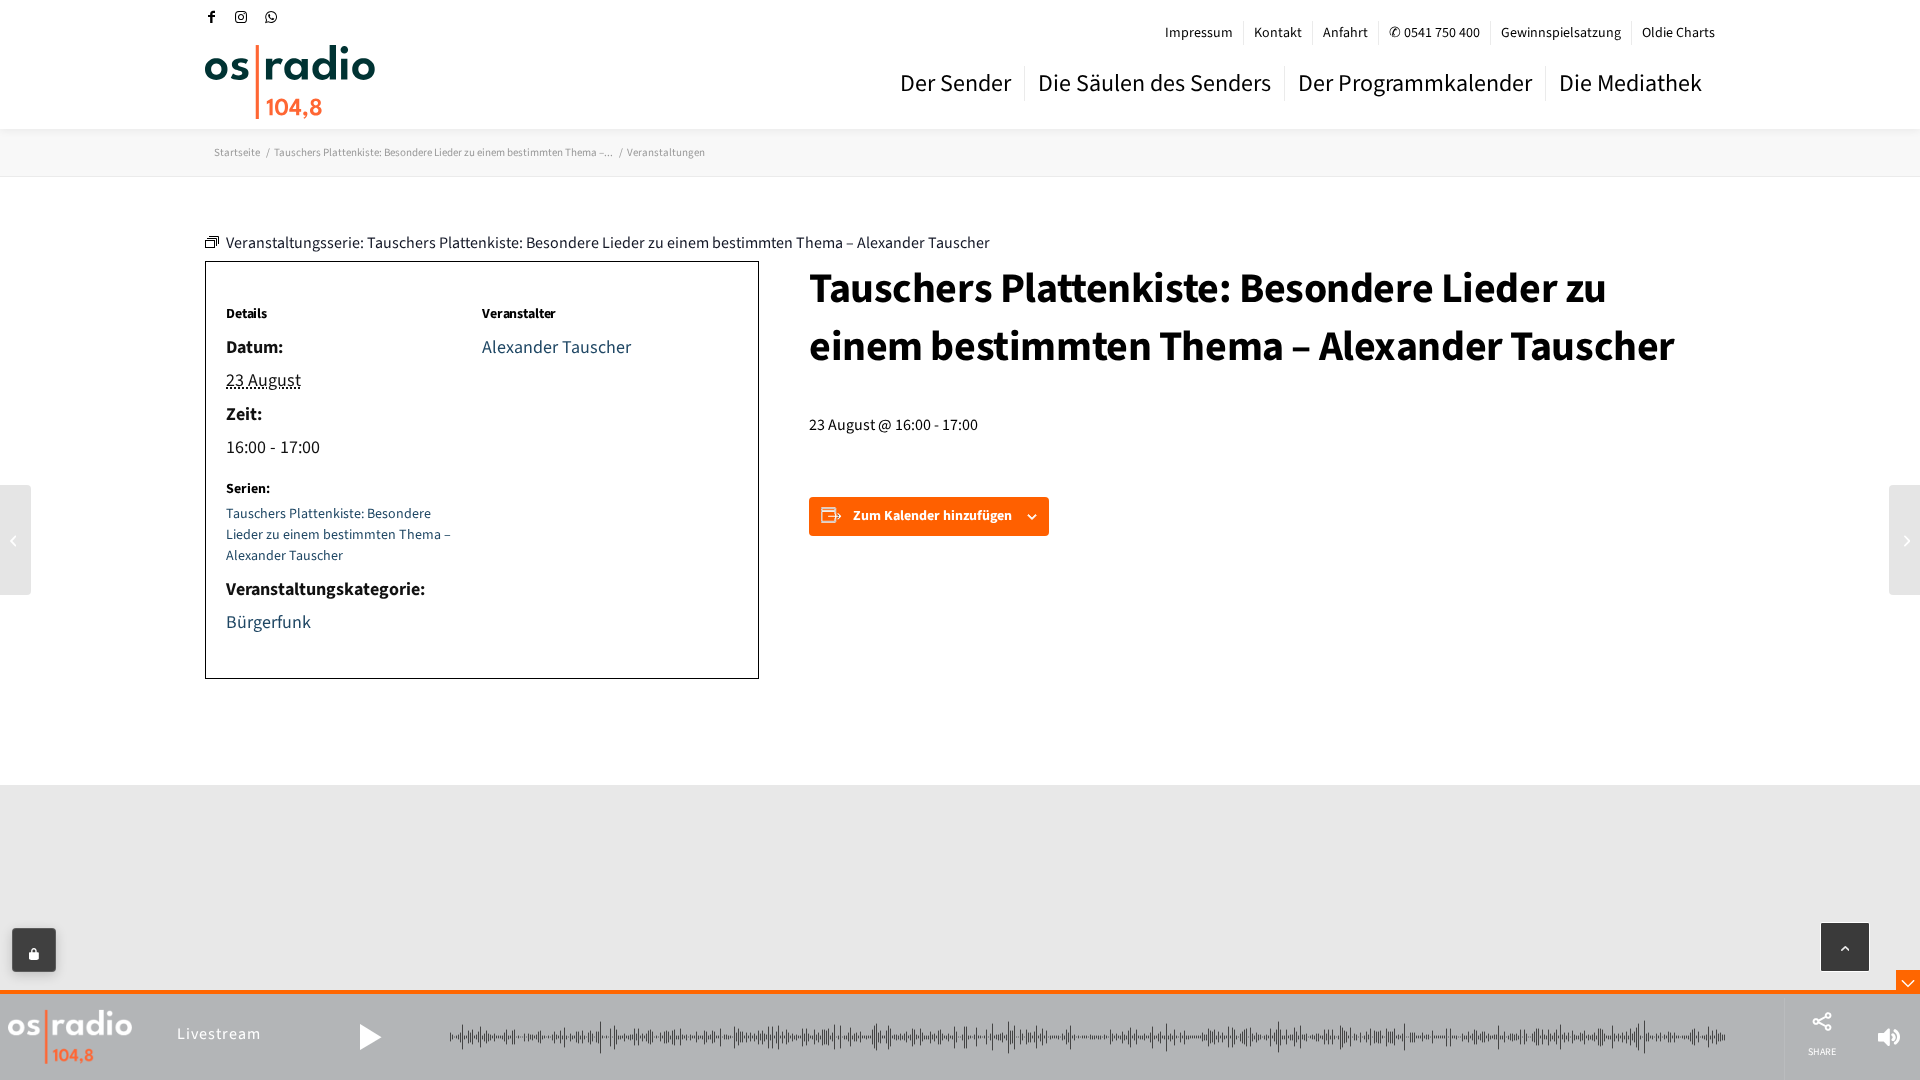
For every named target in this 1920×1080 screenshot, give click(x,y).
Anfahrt (1345, 33)
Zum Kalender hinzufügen (932, 516)
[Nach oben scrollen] (1845, 947)
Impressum (1199, 33)
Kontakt (1278, 33)
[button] (370, 1037)
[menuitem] (1199, 33)
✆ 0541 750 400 (1434, 33)
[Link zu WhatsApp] (271, 17)
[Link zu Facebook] (211, 17)
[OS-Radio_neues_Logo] (290, 82)
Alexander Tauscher (556, 347)
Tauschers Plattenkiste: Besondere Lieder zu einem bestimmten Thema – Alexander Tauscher (338, 535)
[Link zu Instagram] (241, 17)
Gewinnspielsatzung (1561, 33)
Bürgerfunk (268, 622)
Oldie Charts (1678, 33)
